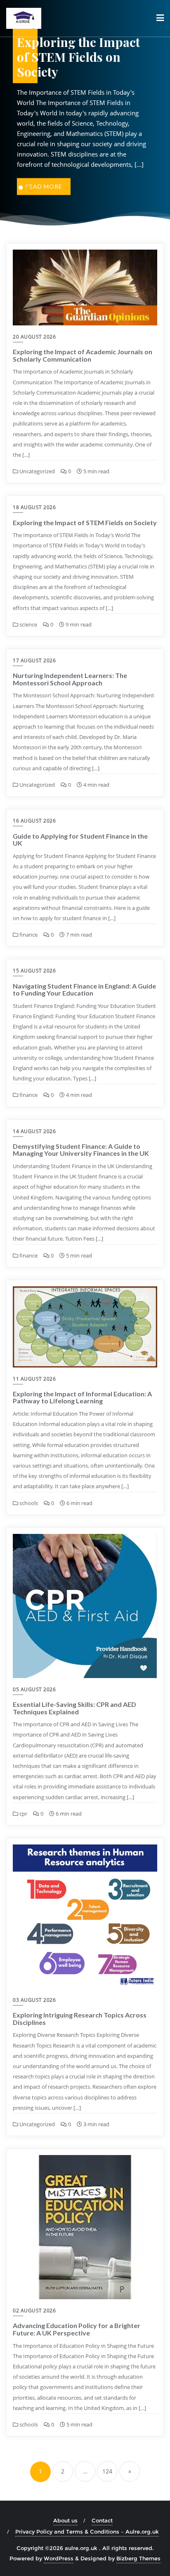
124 (107, 2471)
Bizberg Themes (138, 2558)
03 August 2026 (34, 2000)
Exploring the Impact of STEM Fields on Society (85, 522)
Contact (102, 2520)
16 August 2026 (34, 821)
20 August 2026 (34, 337)
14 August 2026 (34, 1131)
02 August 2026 (34, 2311)
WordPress (59, 2558)
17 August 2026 (34, 660)
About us (65, 2520)
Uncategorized (37, 471)
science (28, 624)
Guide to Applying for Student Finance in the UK (80, 840)
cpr (23, 1814)
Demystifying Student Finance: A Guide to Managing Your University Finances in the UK (81, 1150)
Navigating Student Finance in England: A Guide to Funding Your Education (84, 990)
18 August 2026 (34, 507)
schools (28, 1503)
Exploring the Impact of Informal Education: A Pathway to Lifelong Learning (82, 1397)
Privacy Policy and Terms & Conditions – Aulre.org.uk (87, 2532)
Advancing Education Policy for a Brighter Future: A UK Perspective (77, 2329)
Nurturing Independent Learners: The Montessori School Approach (70, 679)
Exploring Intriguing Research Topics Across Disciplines (80, 2018)
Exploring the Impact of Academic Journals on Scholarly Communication (83, 355)
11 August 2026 (34, 1379)
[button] (21, 187)
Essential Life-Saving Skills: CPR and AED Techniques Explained (74, 1708)
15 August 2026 (34, 971)
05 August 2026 (34, 1689)
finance (28, 935)
